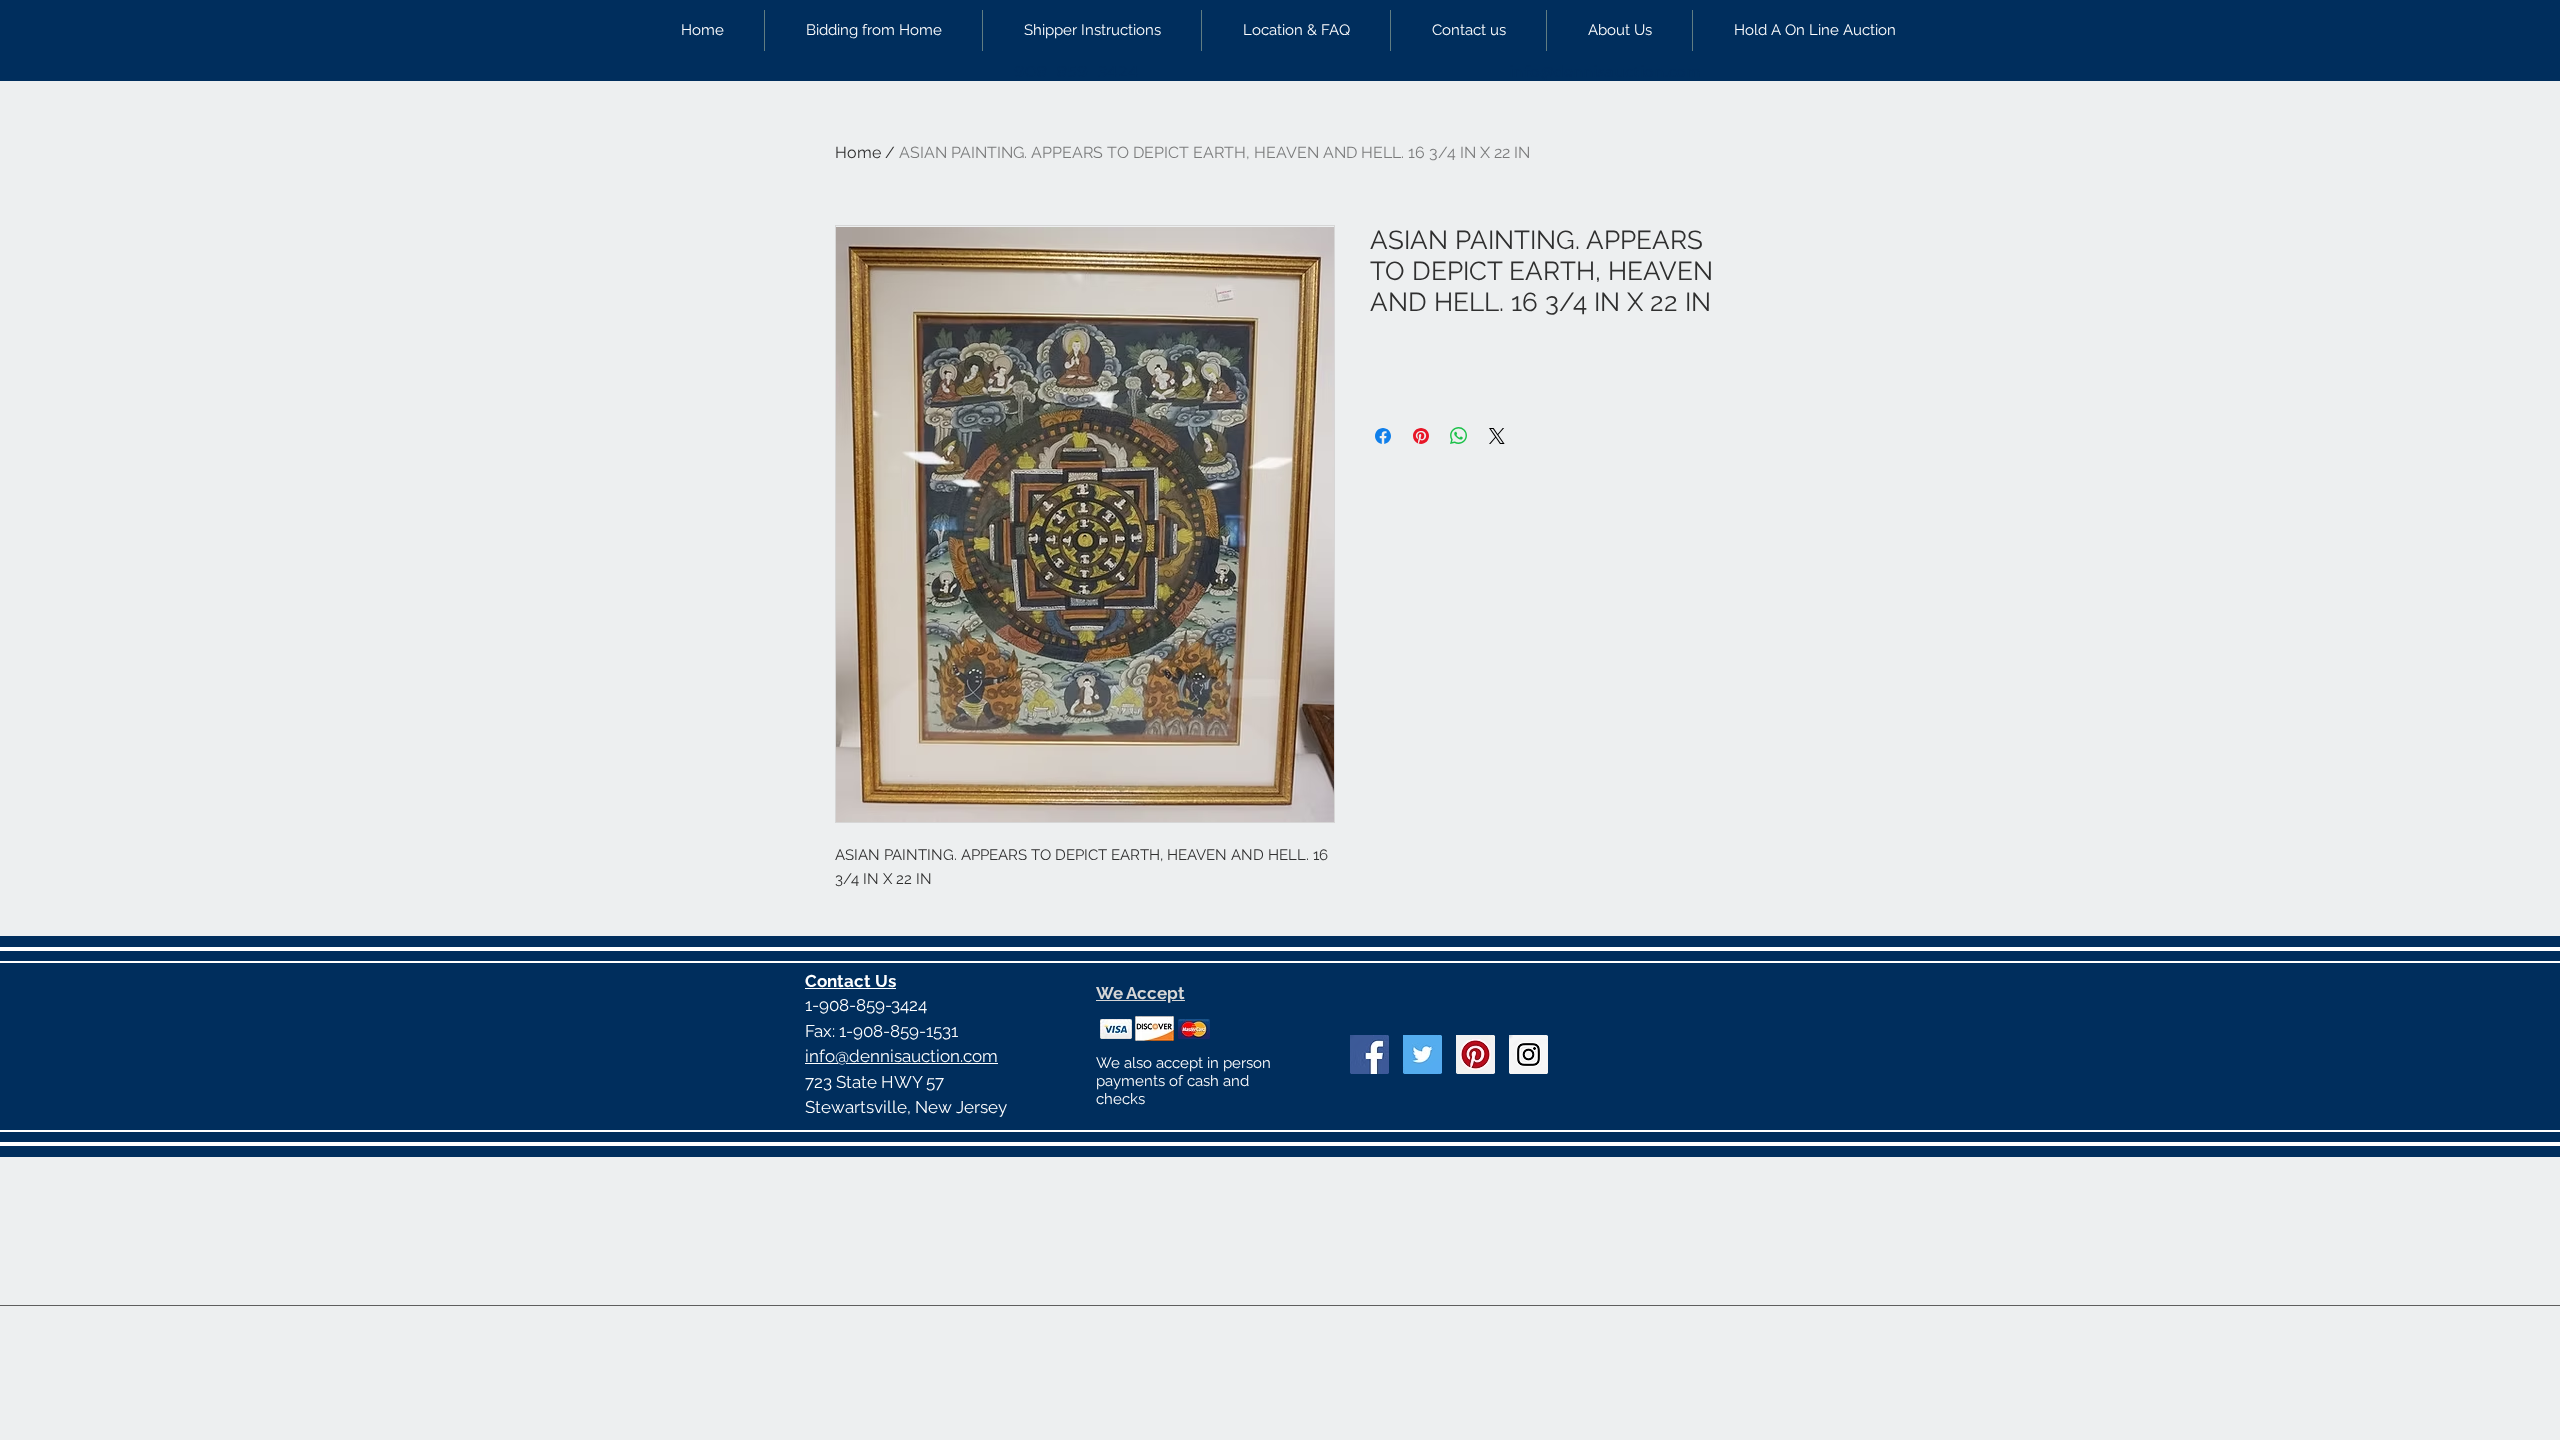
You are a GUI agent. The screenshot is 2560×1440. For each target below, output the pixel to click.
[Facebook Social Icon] (1369, 1054)
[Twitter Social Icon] (1422, 1054)
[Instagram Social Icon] (1528, 1054)
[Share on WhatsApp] (1459, 436)
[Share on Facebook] (1383, 436)
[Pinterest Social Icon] (1475, 1054)
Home (858, 152)
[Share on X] (1497, 436)
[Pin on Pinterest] (1421, 436)
